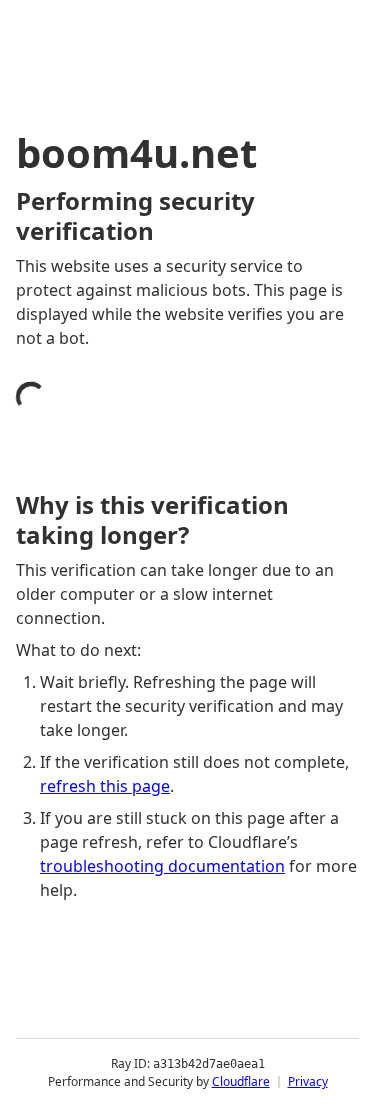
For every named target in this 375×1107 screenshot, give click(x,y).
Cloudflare (241, 1081)
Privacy (308, 1081)
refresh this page (105, 786)
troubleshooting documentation (162, 866)
